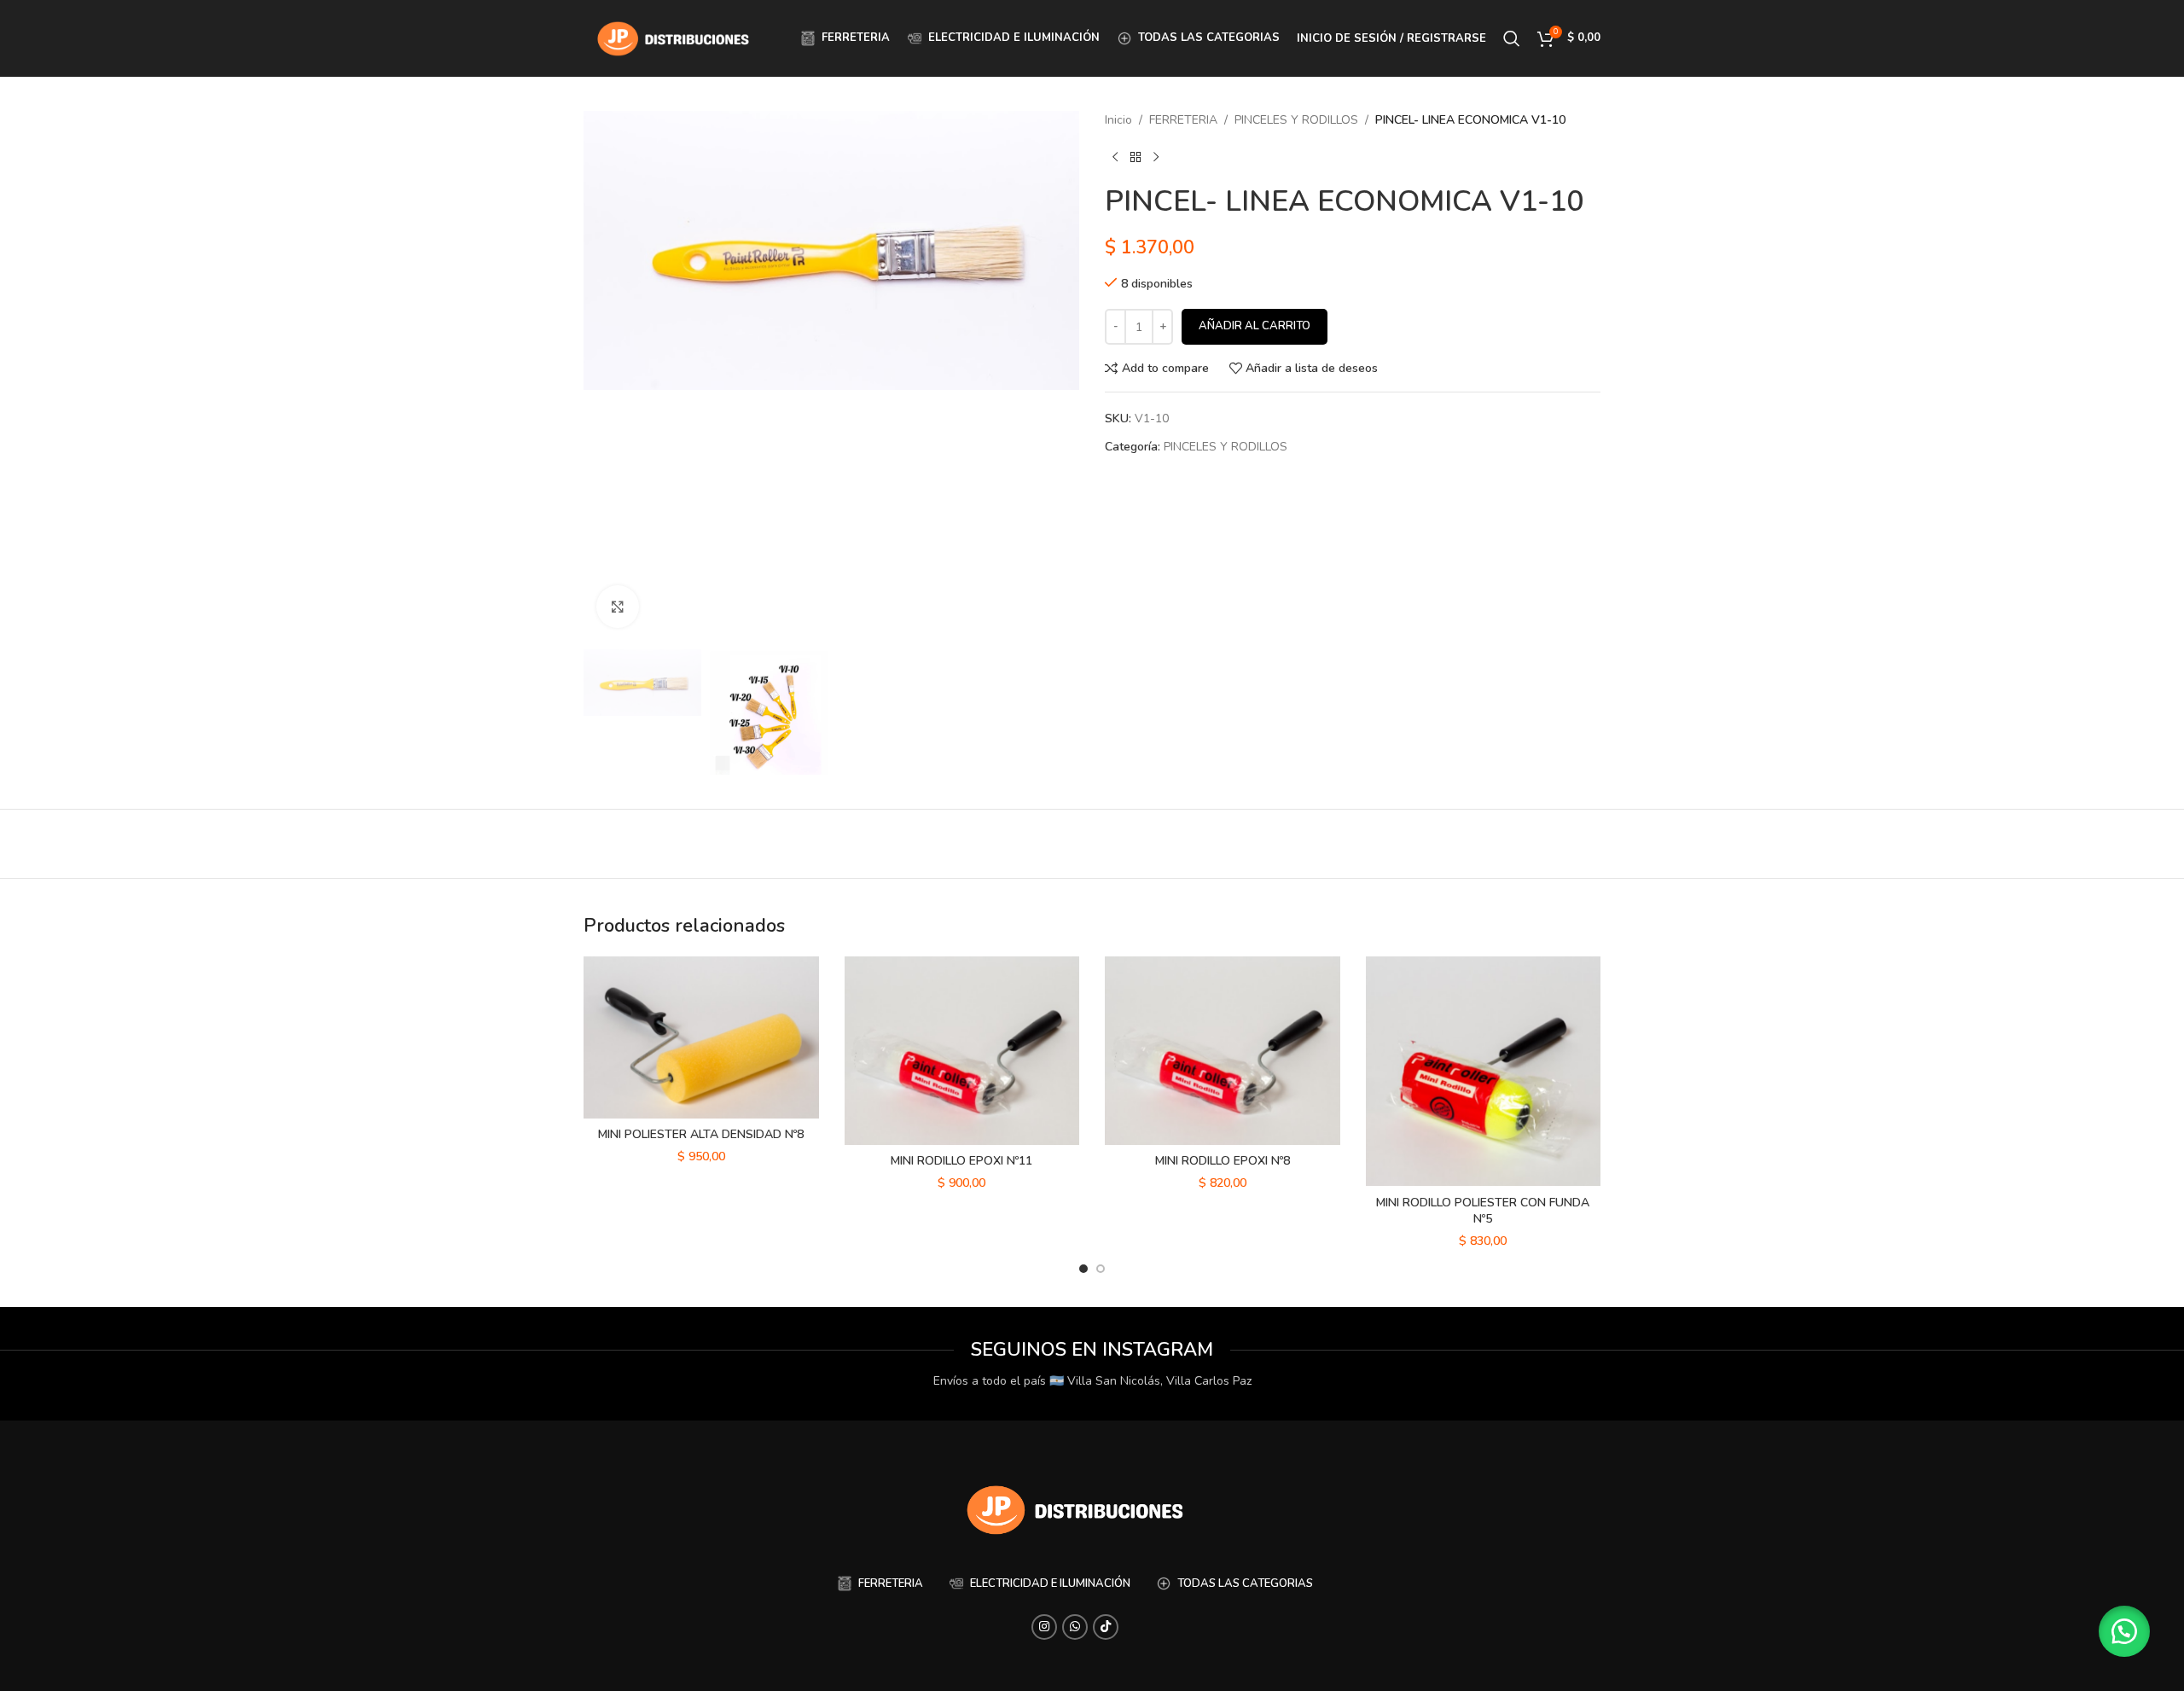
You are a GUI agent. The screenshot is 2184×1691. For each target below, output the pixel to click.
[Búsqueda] (1512, 38)
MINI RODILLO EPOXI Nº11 (961, 1161)
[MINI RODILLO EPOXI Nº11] (962, 1051)
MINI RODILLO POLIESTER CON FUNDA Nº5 (1483, 1211)
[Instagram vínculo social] (1044, 1627)
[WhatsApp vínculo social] (1075, 1627)
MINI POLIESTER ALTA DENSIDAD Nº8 (701, 1134)
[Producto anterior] (1115, 157)
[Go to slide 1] (1083, 1269)
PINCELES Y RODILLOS (1296, 120)
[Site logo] (673, 37)
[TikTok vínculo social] (1106, 1627)
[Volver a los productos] (1136, 157)
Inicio (1118, 120)
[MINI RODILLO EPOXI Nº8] (1223, 1051)
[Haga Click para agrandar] (618, 607)
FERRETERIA (1183, 120)
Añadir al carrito (1255, 326)
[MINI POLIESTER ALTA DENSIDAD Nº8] (701, 1037)
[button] (2124, 1631)
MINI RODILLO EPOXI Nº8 (1223, 1161)
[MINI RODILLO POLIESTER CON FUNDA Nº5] (1484, 1071)
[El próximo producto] (1156, 157)
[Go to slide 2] (1101, 1269)
